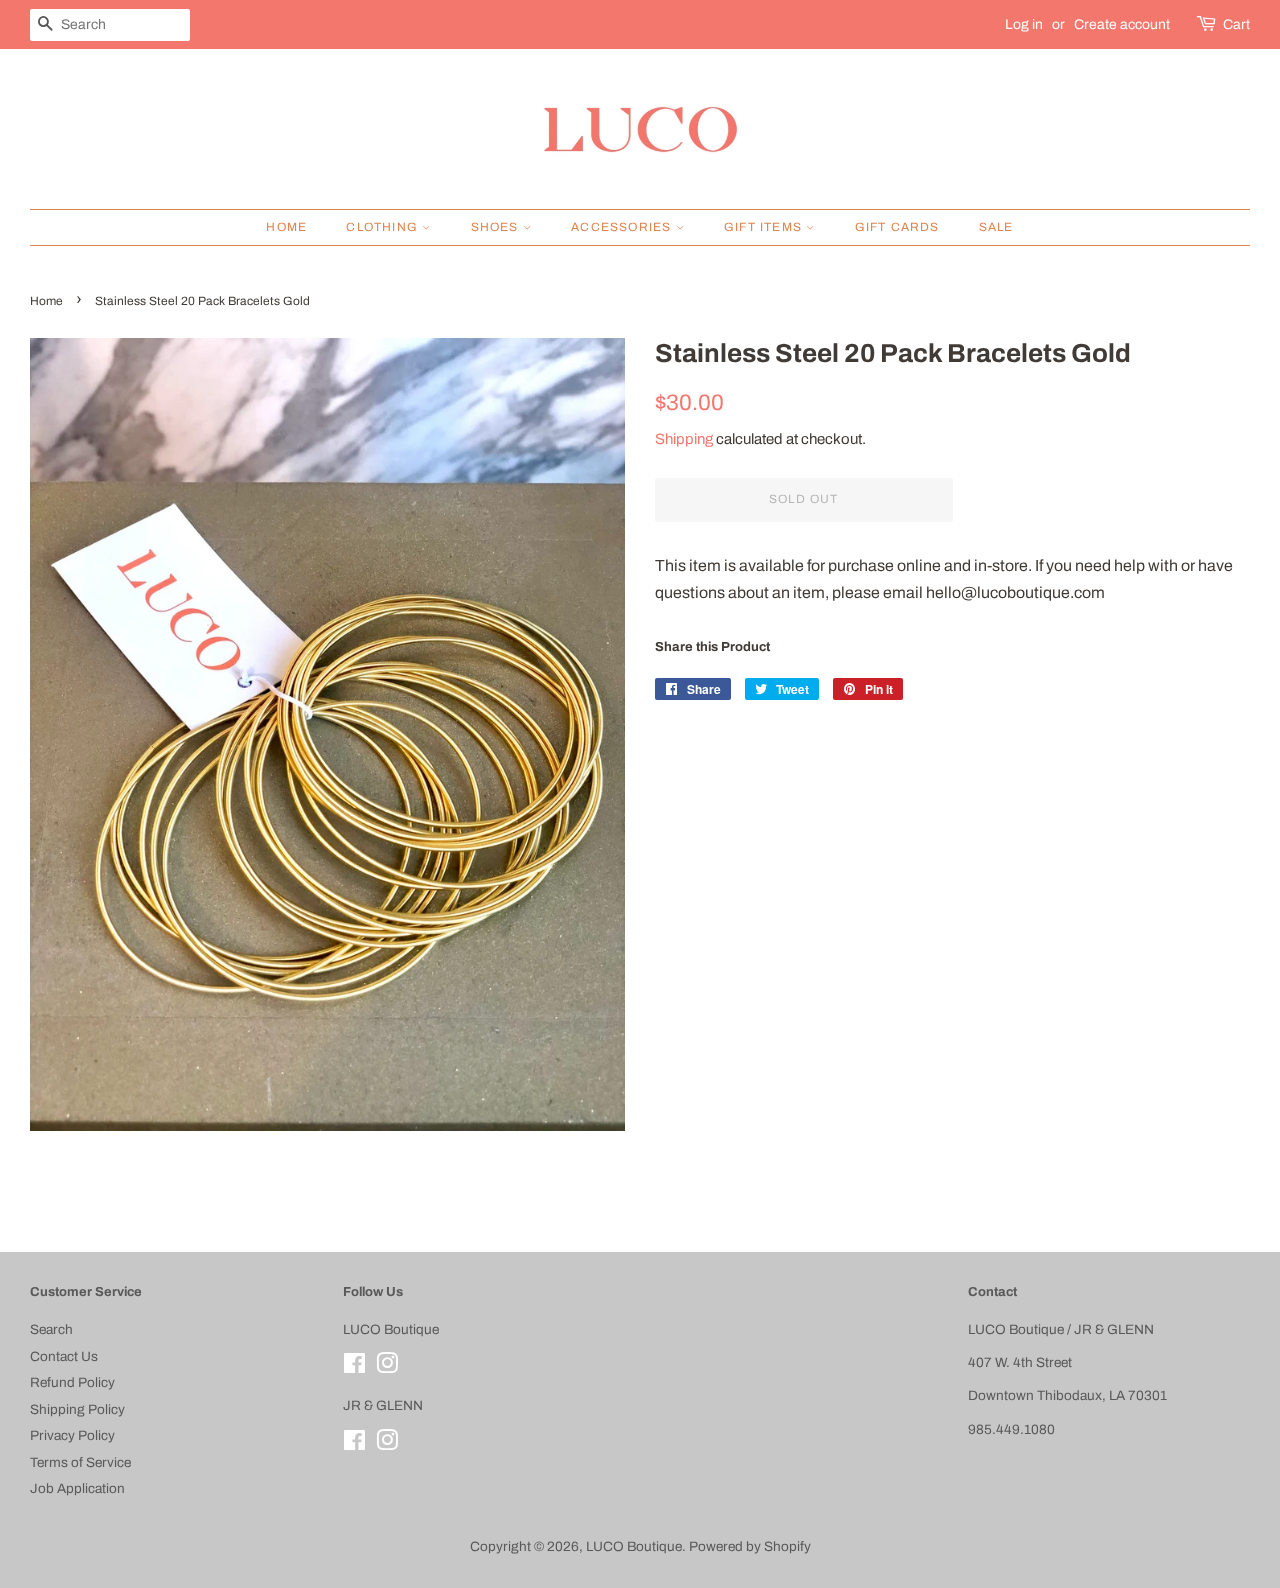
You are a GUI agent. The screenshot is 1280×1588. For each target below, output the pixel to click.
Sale (996, 227)
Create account (1122, 24)
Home (286, 227)
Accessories (623, 227)
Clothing (384, 227)
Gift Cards (897, 227)
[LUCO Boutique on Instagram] (387, 1367)
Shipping (684, 439)
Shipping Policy (77, 1409)
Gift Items (765, 227)
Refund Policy (72, 1382)
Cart (1236, 24)
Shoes (497, 227)
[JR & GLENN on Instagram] (387, 1444)
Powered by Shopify (750, 1546)
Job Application (77, 1488)
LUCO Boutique (634, 1546)
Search (51, 1329)
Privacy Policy (72, 1435)
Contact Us (64, 1356)
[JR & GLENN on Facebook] (354, 1444)
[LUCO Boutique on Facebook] (354, 1367)
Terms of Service (80, 1462)
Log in (1024, 24)
